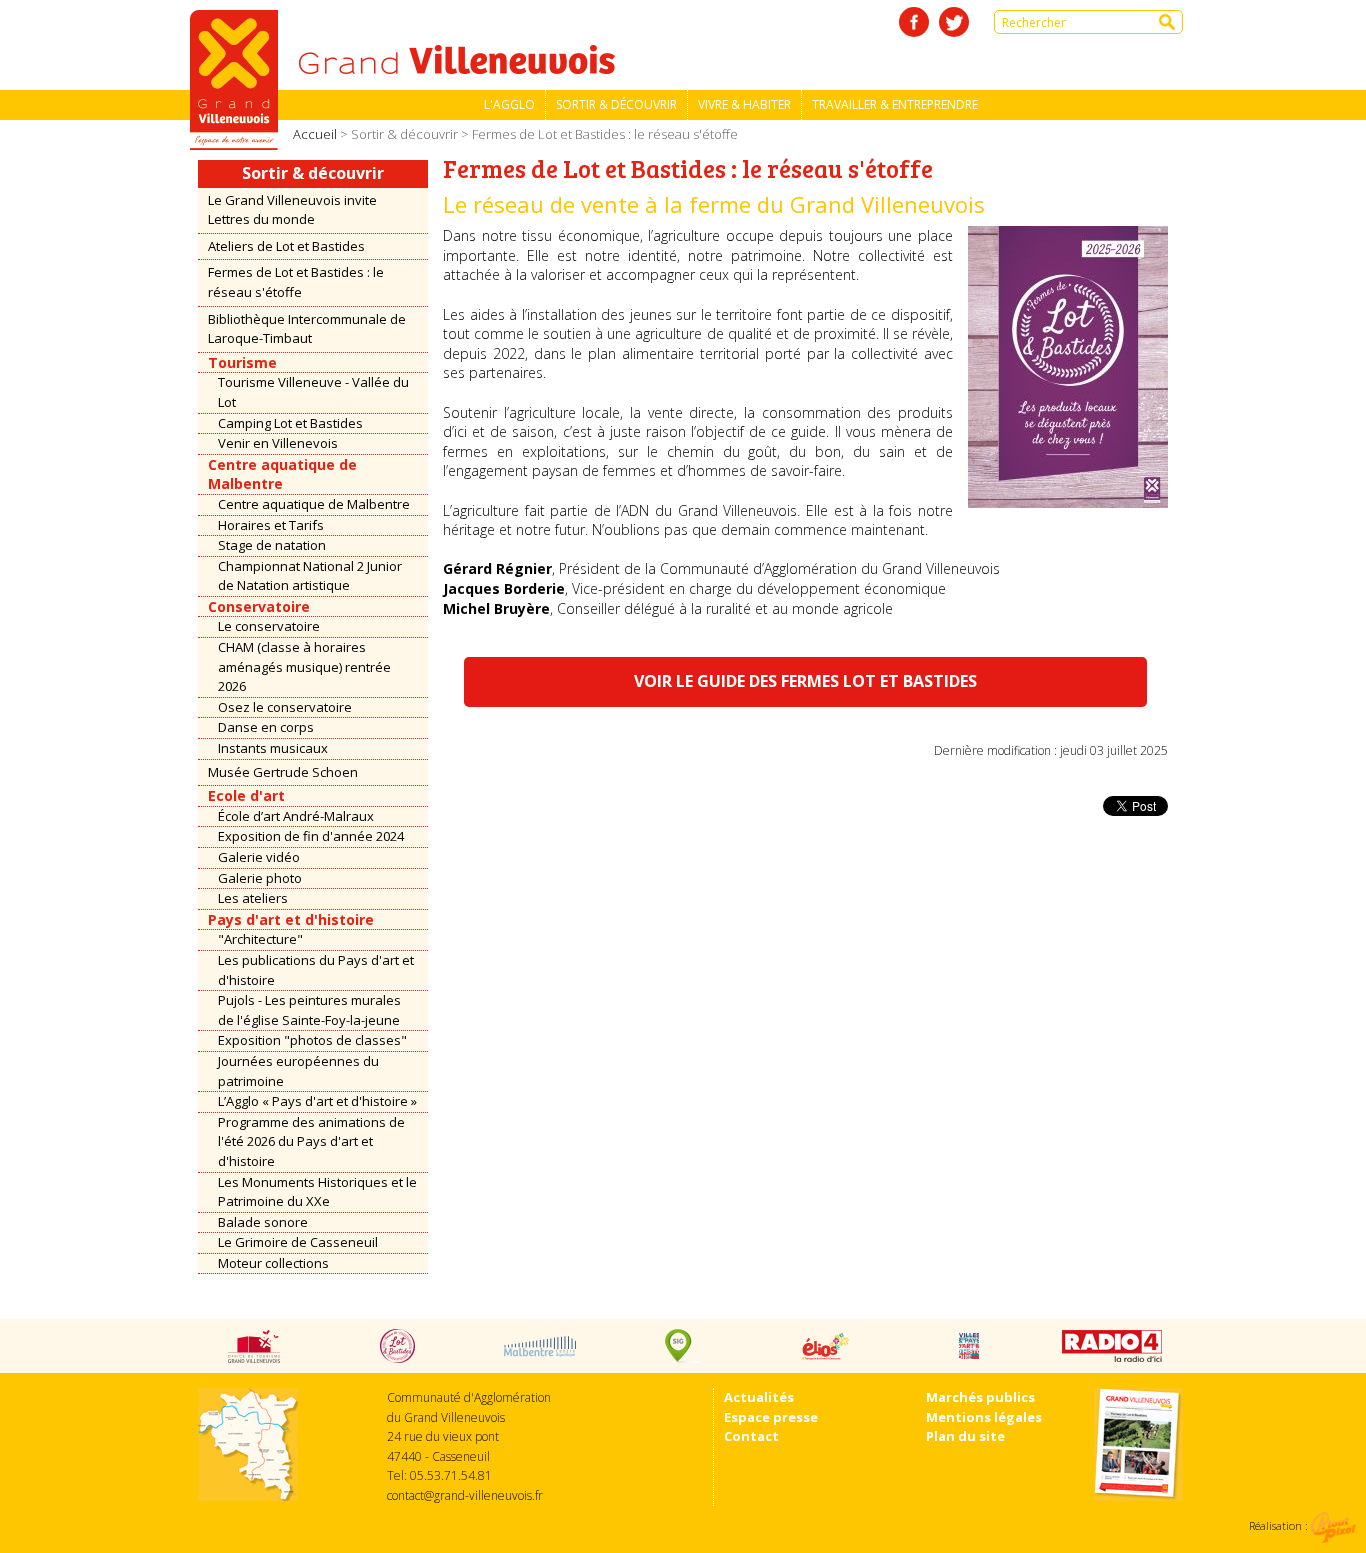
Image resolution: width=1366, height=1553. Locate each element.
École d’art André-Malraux (296, 816)
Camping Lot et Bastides (290, 423)
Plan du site (965, 1436)
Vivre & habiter (744, 104)
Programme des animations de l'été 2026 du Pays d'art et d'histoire (311, 1141)
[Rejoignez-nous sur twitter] (954, 22)
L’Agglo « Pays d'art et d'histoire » (317, 1101)
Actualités (759, 1397)
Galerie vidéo (259, 857)
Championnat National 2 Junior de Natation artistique (310, 576)
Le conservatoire (269, 626)
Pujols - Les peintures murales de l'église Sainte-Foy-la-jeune (309, 1010)
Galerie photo (260, 878)
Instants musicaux (273, 748)
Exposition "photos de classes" (312, 1040)
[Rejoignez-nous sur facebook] (914, 22)
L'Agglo (509, 104)
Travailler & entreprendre (895, 104)
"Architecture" (260, 939)
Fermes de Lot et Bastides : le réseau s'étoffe (296, 282)
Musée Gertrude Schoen (283, 772)
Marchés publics (980, 1397)
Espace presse (771, 1417)
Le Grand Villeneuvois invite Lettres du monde (292, 210)
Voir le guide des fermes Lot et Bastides (805, 681)
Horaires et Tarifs (271, 525)
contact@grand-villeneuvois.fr (465, 1495)
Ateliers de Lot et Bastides (286, 246)
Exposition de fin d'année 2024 (311, 836)
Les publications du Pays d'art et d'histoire (316, 970)
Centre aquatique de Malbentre (314, 504)
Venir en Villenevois (278, 443)
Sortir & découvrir (616, 104)
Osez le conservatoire (285, 707)
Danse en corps (266, 727)
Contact (751, 1436)
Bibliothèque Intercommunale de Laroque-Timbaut (307, 329)
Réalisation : (1280, 1525)
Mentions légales (984, 1417)
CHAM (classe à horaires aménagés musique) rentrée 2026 (304, 666)
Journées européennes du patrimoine (298, 1071)
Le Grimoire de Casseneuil (298, 1242)
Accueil (315, 134)
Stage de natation (272, 545)
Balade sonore (263, 1222)
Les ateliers (253, 898)
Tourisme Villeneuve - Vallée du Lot (313, 392)
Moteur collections (273, 1263)
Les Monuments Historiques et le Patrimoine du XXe (317, 1192)
